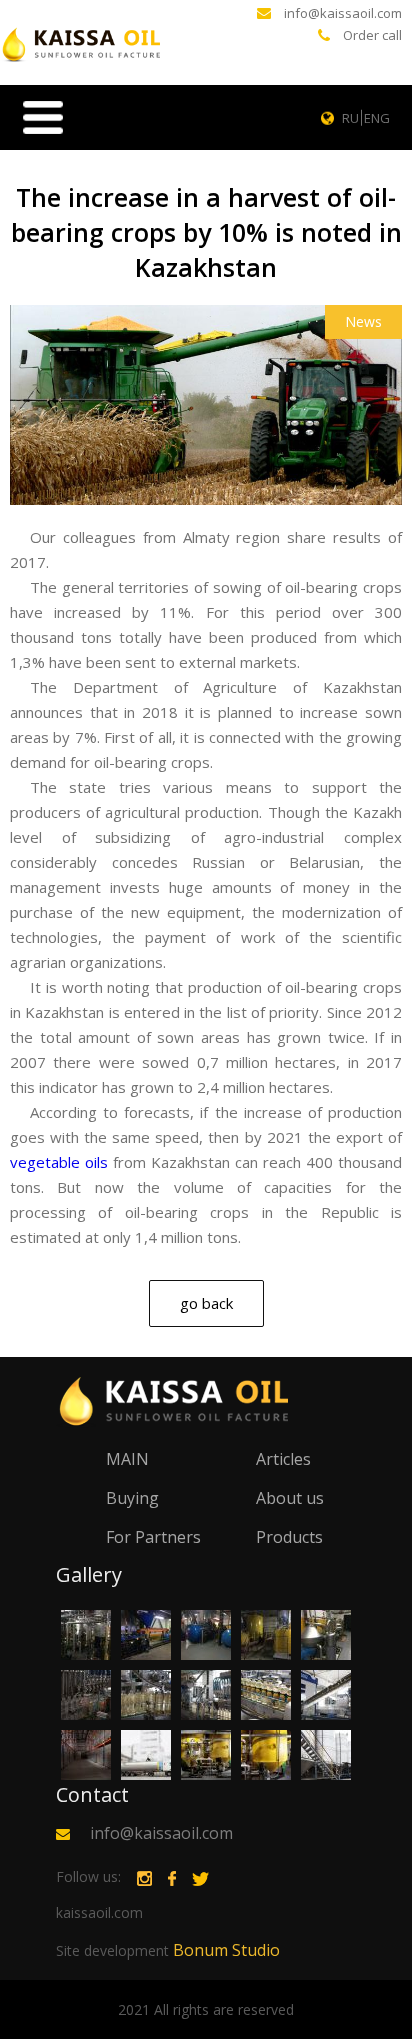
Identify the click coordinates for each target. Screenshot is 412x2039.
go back (206, 1303)
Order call (372, 35)
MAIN (127, 1459)
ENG (377, 118)
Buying (132, 1498)
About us (290, 1498)
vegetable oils (59, 1162)
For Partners (153, 1537)
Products (289, 1537)
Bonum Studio (168, 1950)
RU (350, 118)
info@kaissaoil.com (343, 13)
